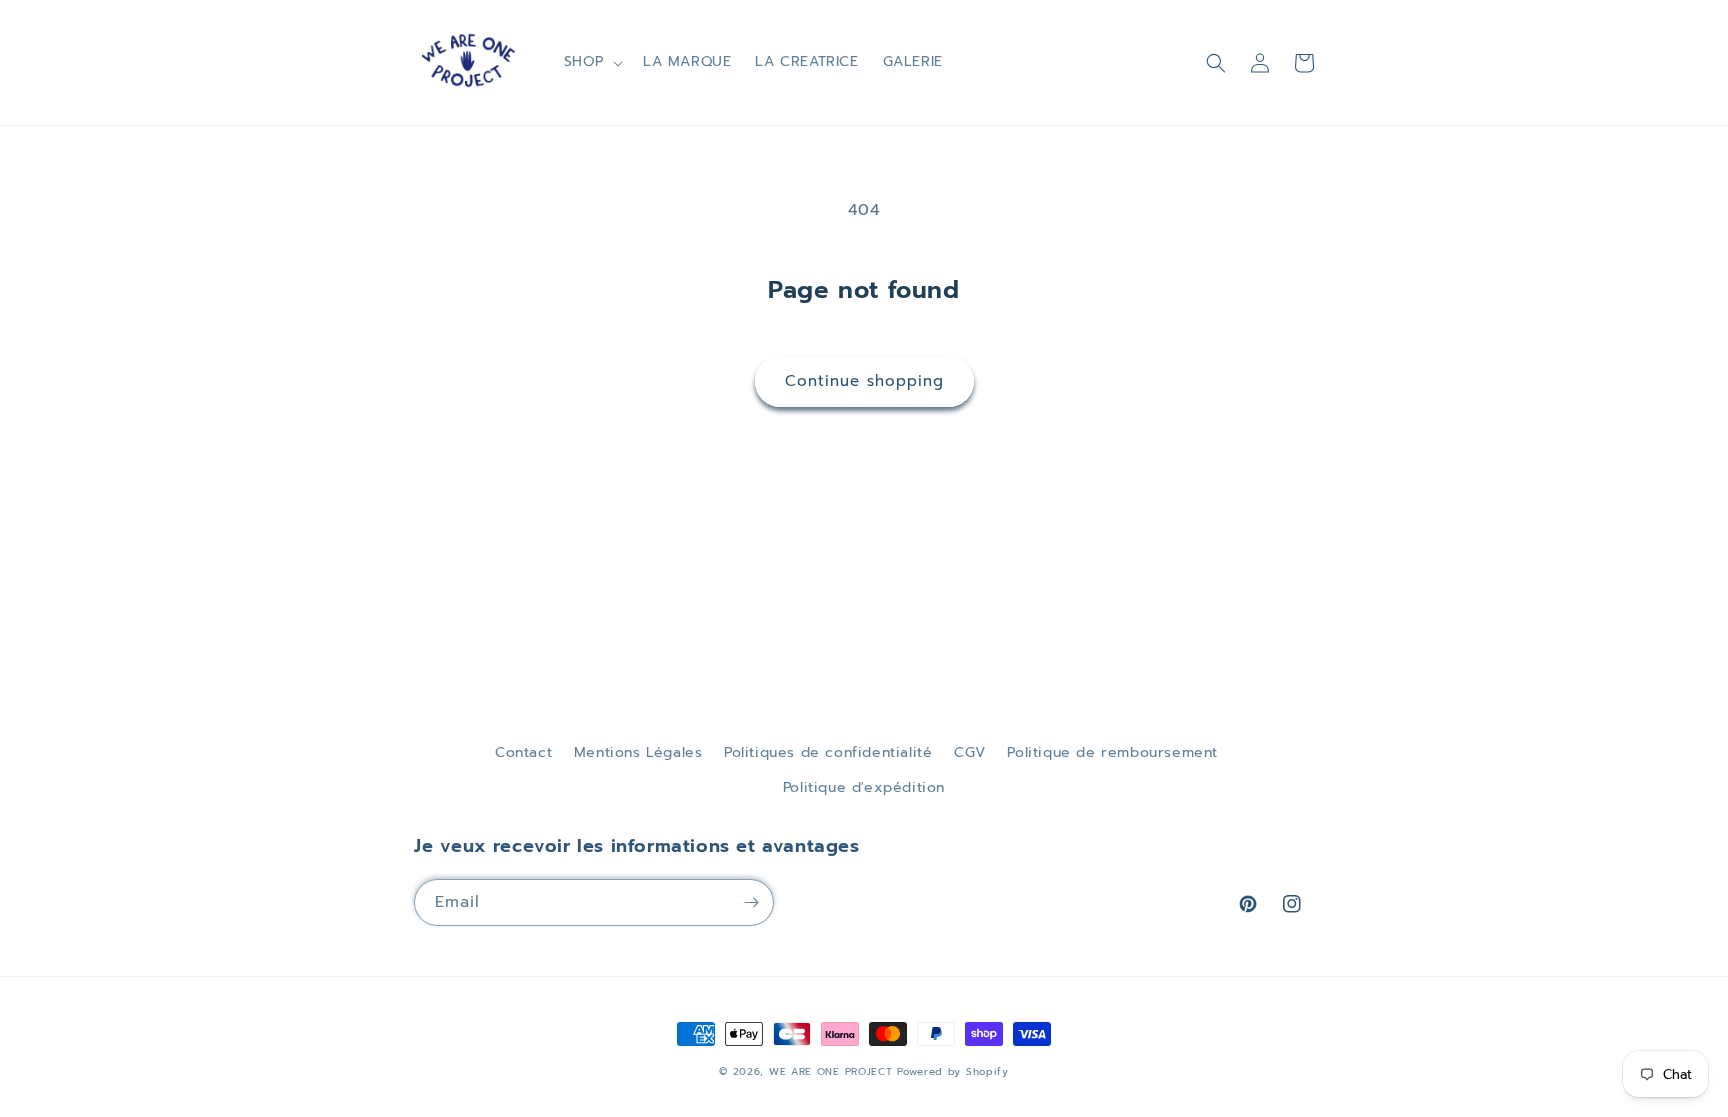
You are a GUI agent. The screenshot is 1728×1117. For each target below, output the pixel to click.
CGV (970, 752)
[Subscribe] (751, 902)
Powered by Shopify (953, 1071)
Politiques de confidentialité (828, 752)
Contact (523, 752)
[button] (591, 62)
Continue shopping (864, 381)
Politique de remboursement (1112, 752)
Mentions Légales (638, 752)
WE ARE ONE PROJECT (831, 1071)
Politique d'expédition (864, 787)
